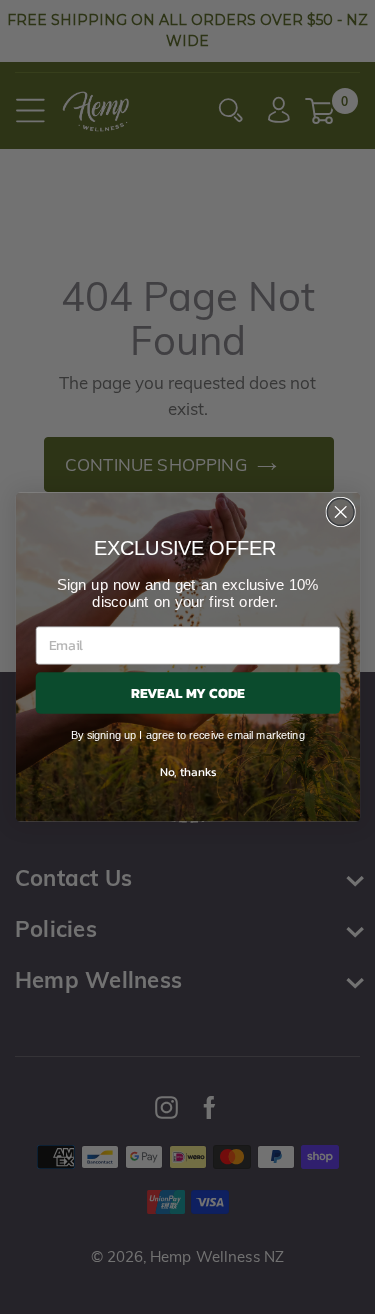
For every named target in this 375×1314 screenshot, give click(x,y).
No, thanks (187, 770)
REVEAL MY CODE (187, 692)
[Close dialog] (340, 512)
